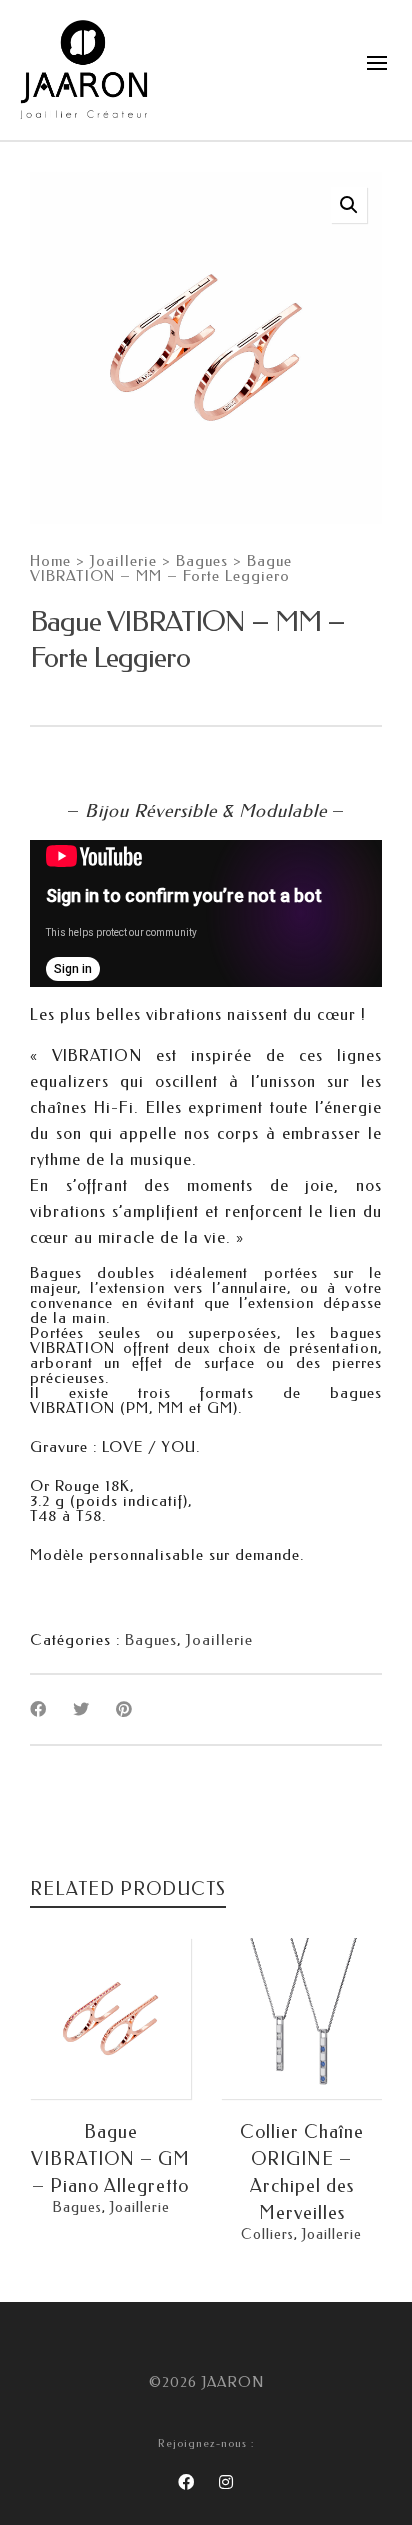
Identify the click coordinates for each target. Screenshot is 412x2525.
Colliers (267, 2234)
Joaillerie (123, 561)
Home (50, 561)
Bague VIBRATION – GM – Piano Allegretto (110, 2159)
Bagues (202, 561)
